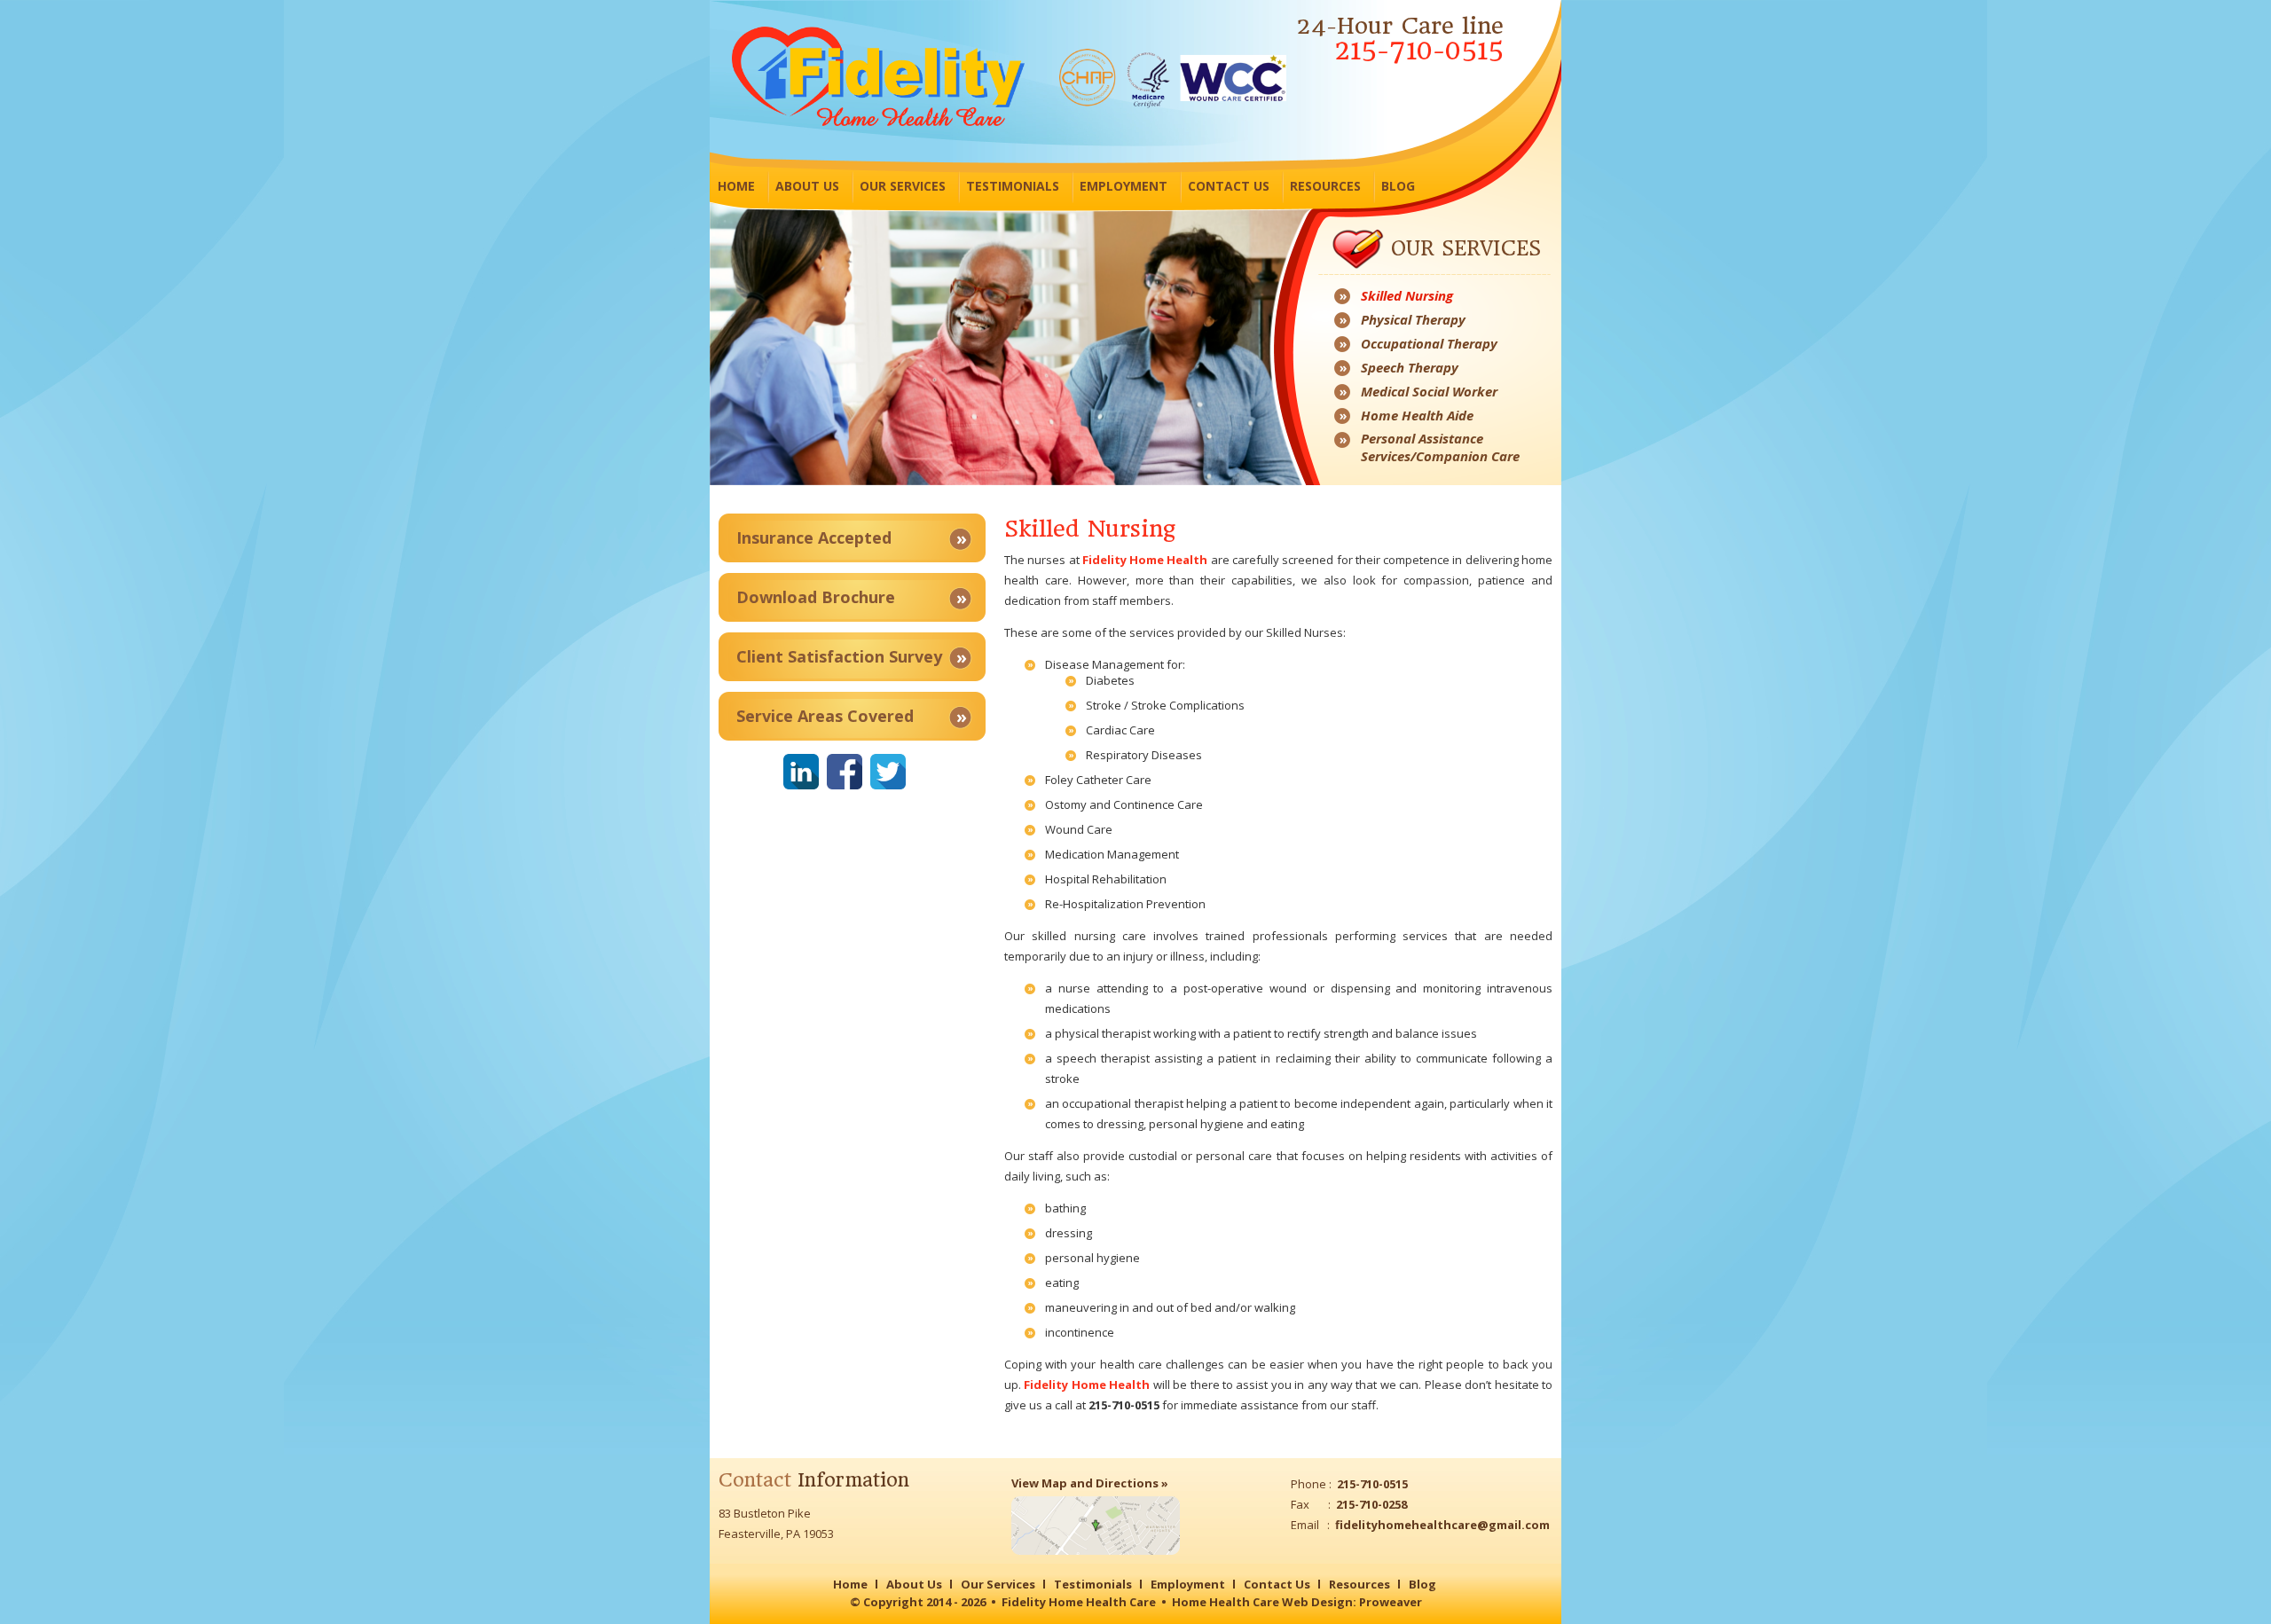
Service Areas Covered (825, 716)
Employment (1124, 186)
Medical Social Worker (1429, 391)
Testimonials (1013, 186)
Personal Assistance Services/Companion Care (1440, 447)
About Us (807, 186)
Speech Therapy (1410, 367)
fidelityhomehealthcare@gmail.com (1442, 1525)
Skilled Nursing (1407, 295)
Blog (1398, 186)
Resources (1325, 186)
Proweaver (1391, 1602)
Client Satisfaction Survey (839, 656)
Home (736, 186)
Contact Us (1229, 186)
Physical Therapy (1413, 319)
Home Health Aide (1417, 415)
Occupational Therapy (1429, 343)
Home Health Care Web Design (1262, 1602)
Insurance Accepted (814, 537)
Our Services (903, 186)
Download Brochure (816, 597)
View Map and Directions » (1090, 1483)
